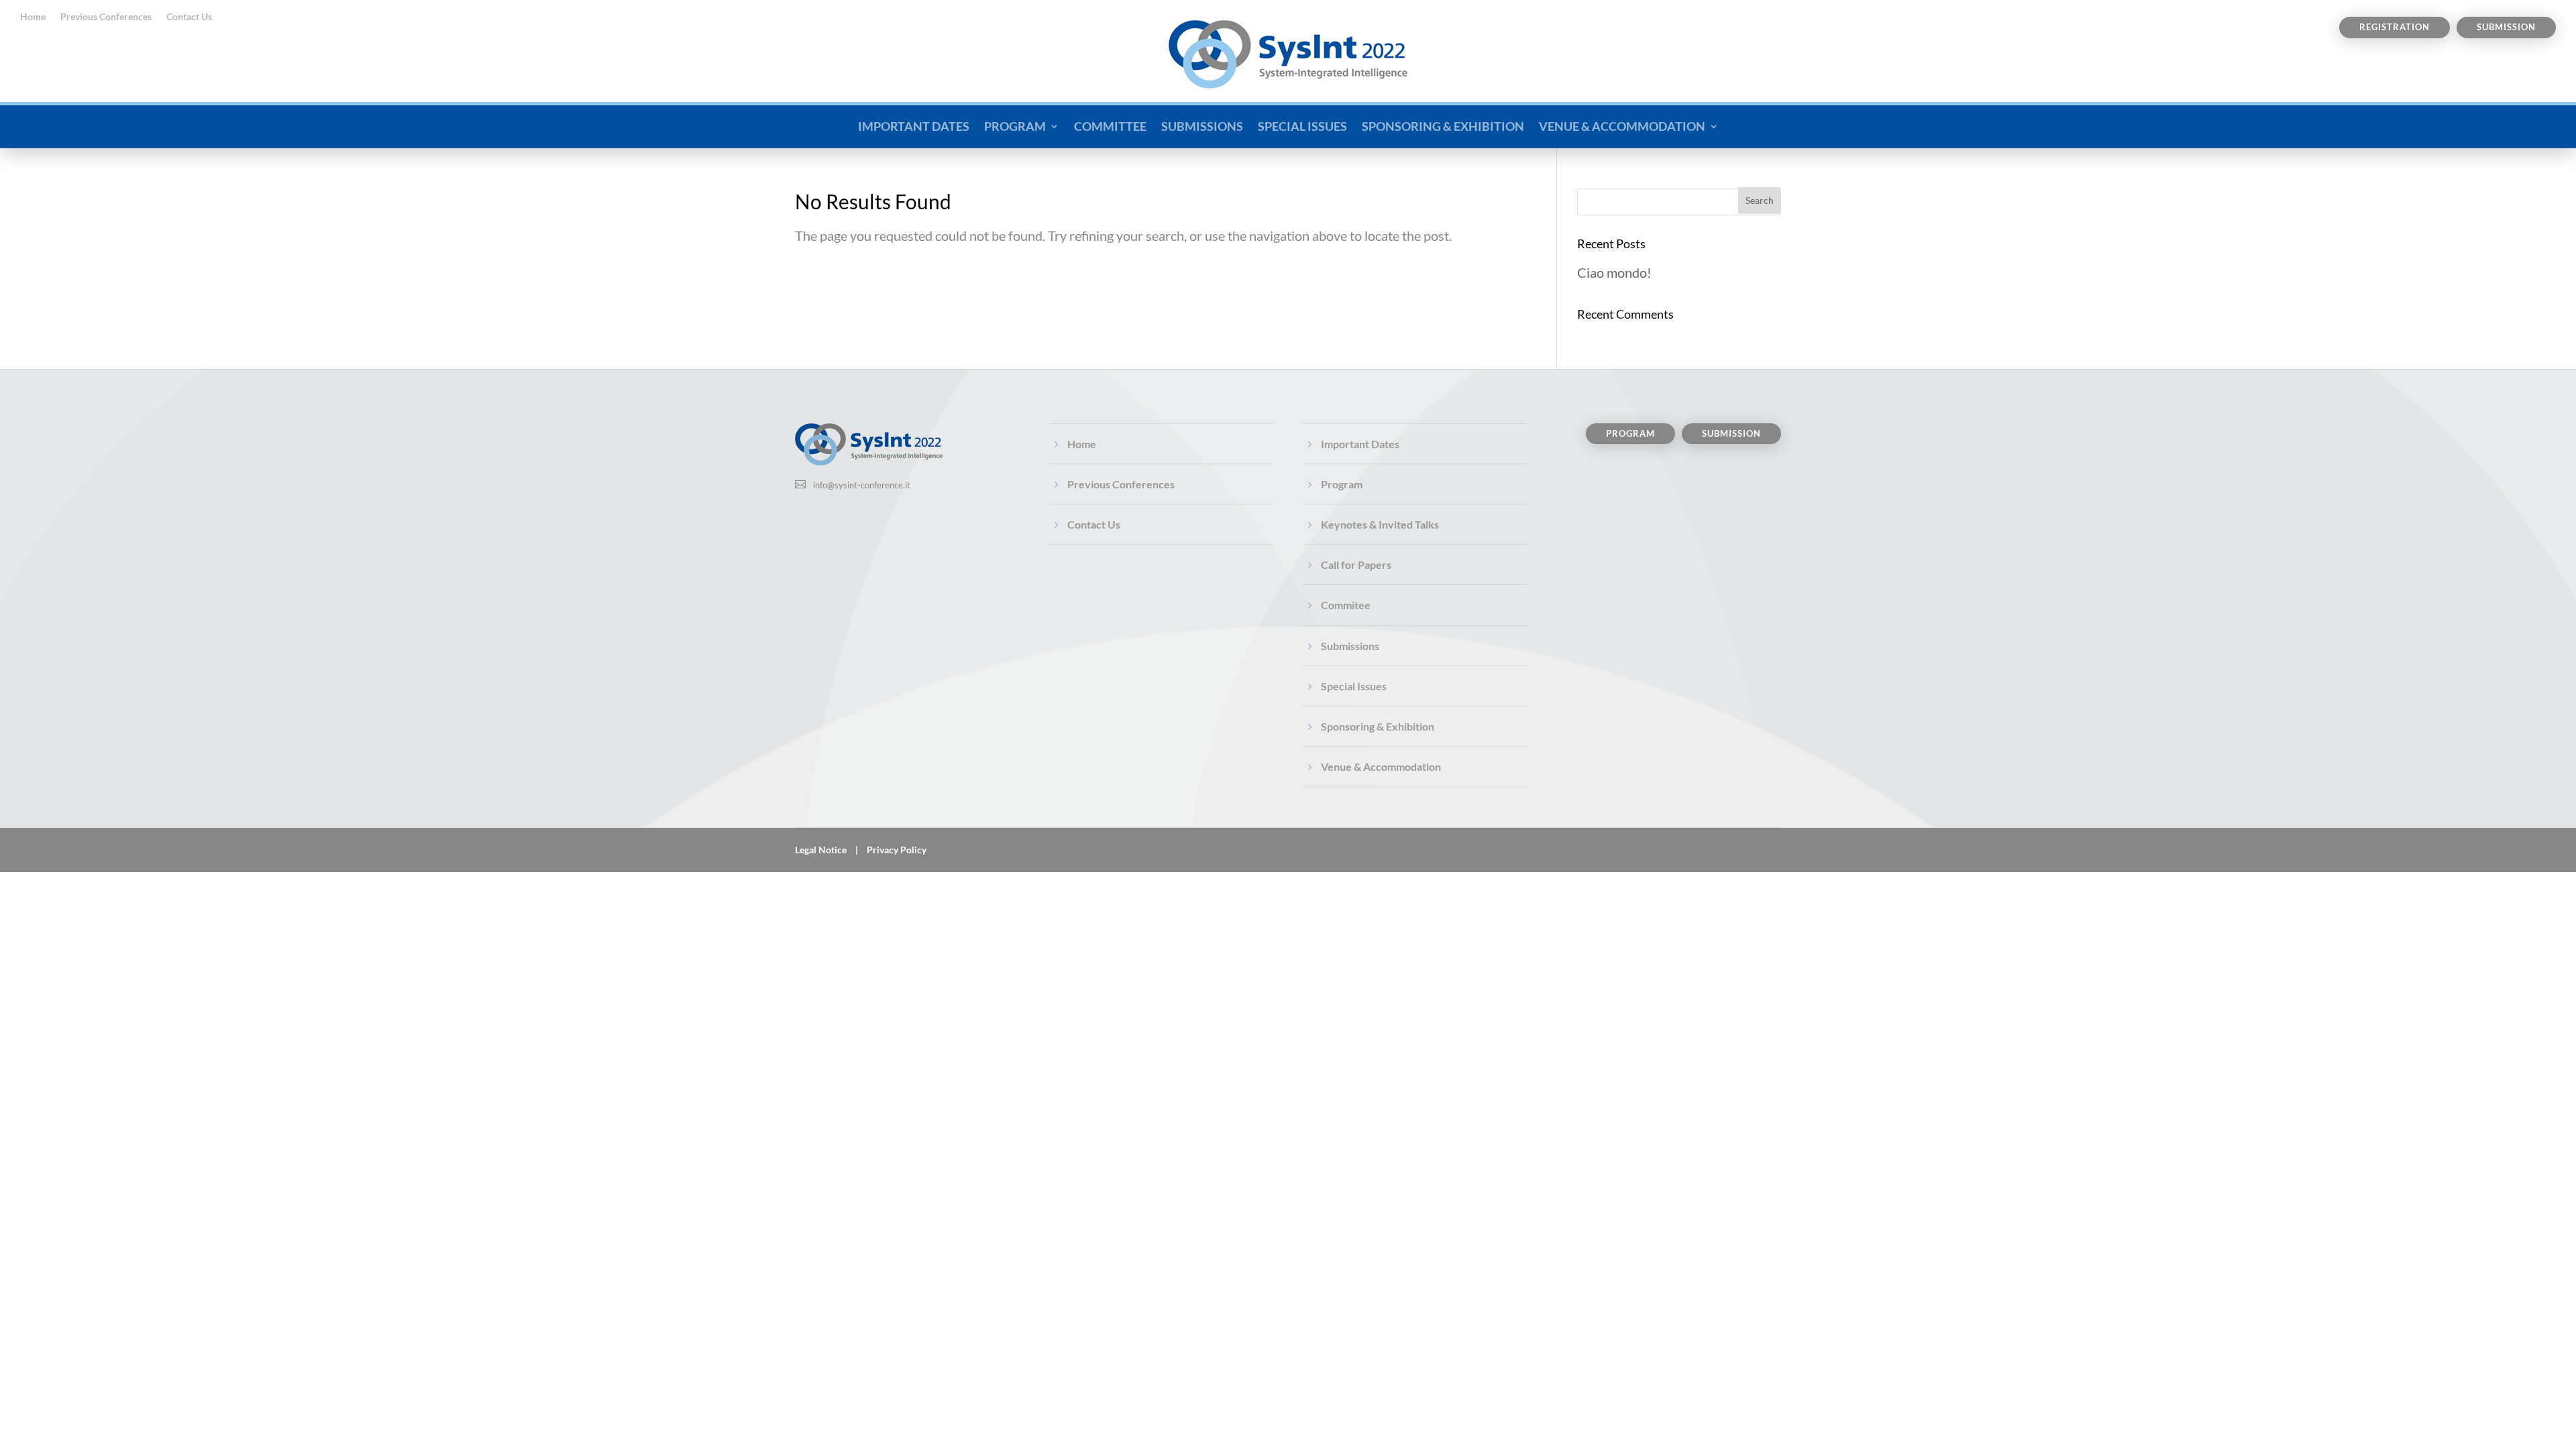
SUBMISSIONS (1202, 126)
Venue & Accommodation (1381, 766)
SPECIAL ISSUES (1302, 126)
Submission (2506, 27)
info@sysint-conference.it (862, 485)
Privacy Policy (897, 850)
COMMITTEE (1110, 126)
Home (33, 17)
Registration (2395, 27)
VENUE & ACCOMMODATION (1622, 126)
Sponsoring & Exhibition (1378, 726)
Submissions (1350, 646)
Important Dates (1360, 444)
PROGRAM (1015, 126)
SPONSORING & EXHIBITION (1443, 126)
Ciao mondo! (1614, 272)
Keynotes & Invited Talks (1380, 524)
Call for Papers (1356, 565)
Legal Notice (821, 850)
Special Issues (1354, 686)
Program (1342, 484)
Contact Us (189, 17)
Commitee (1346, 605)
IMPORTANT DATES (914, 126)
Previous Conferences (106, 17)
